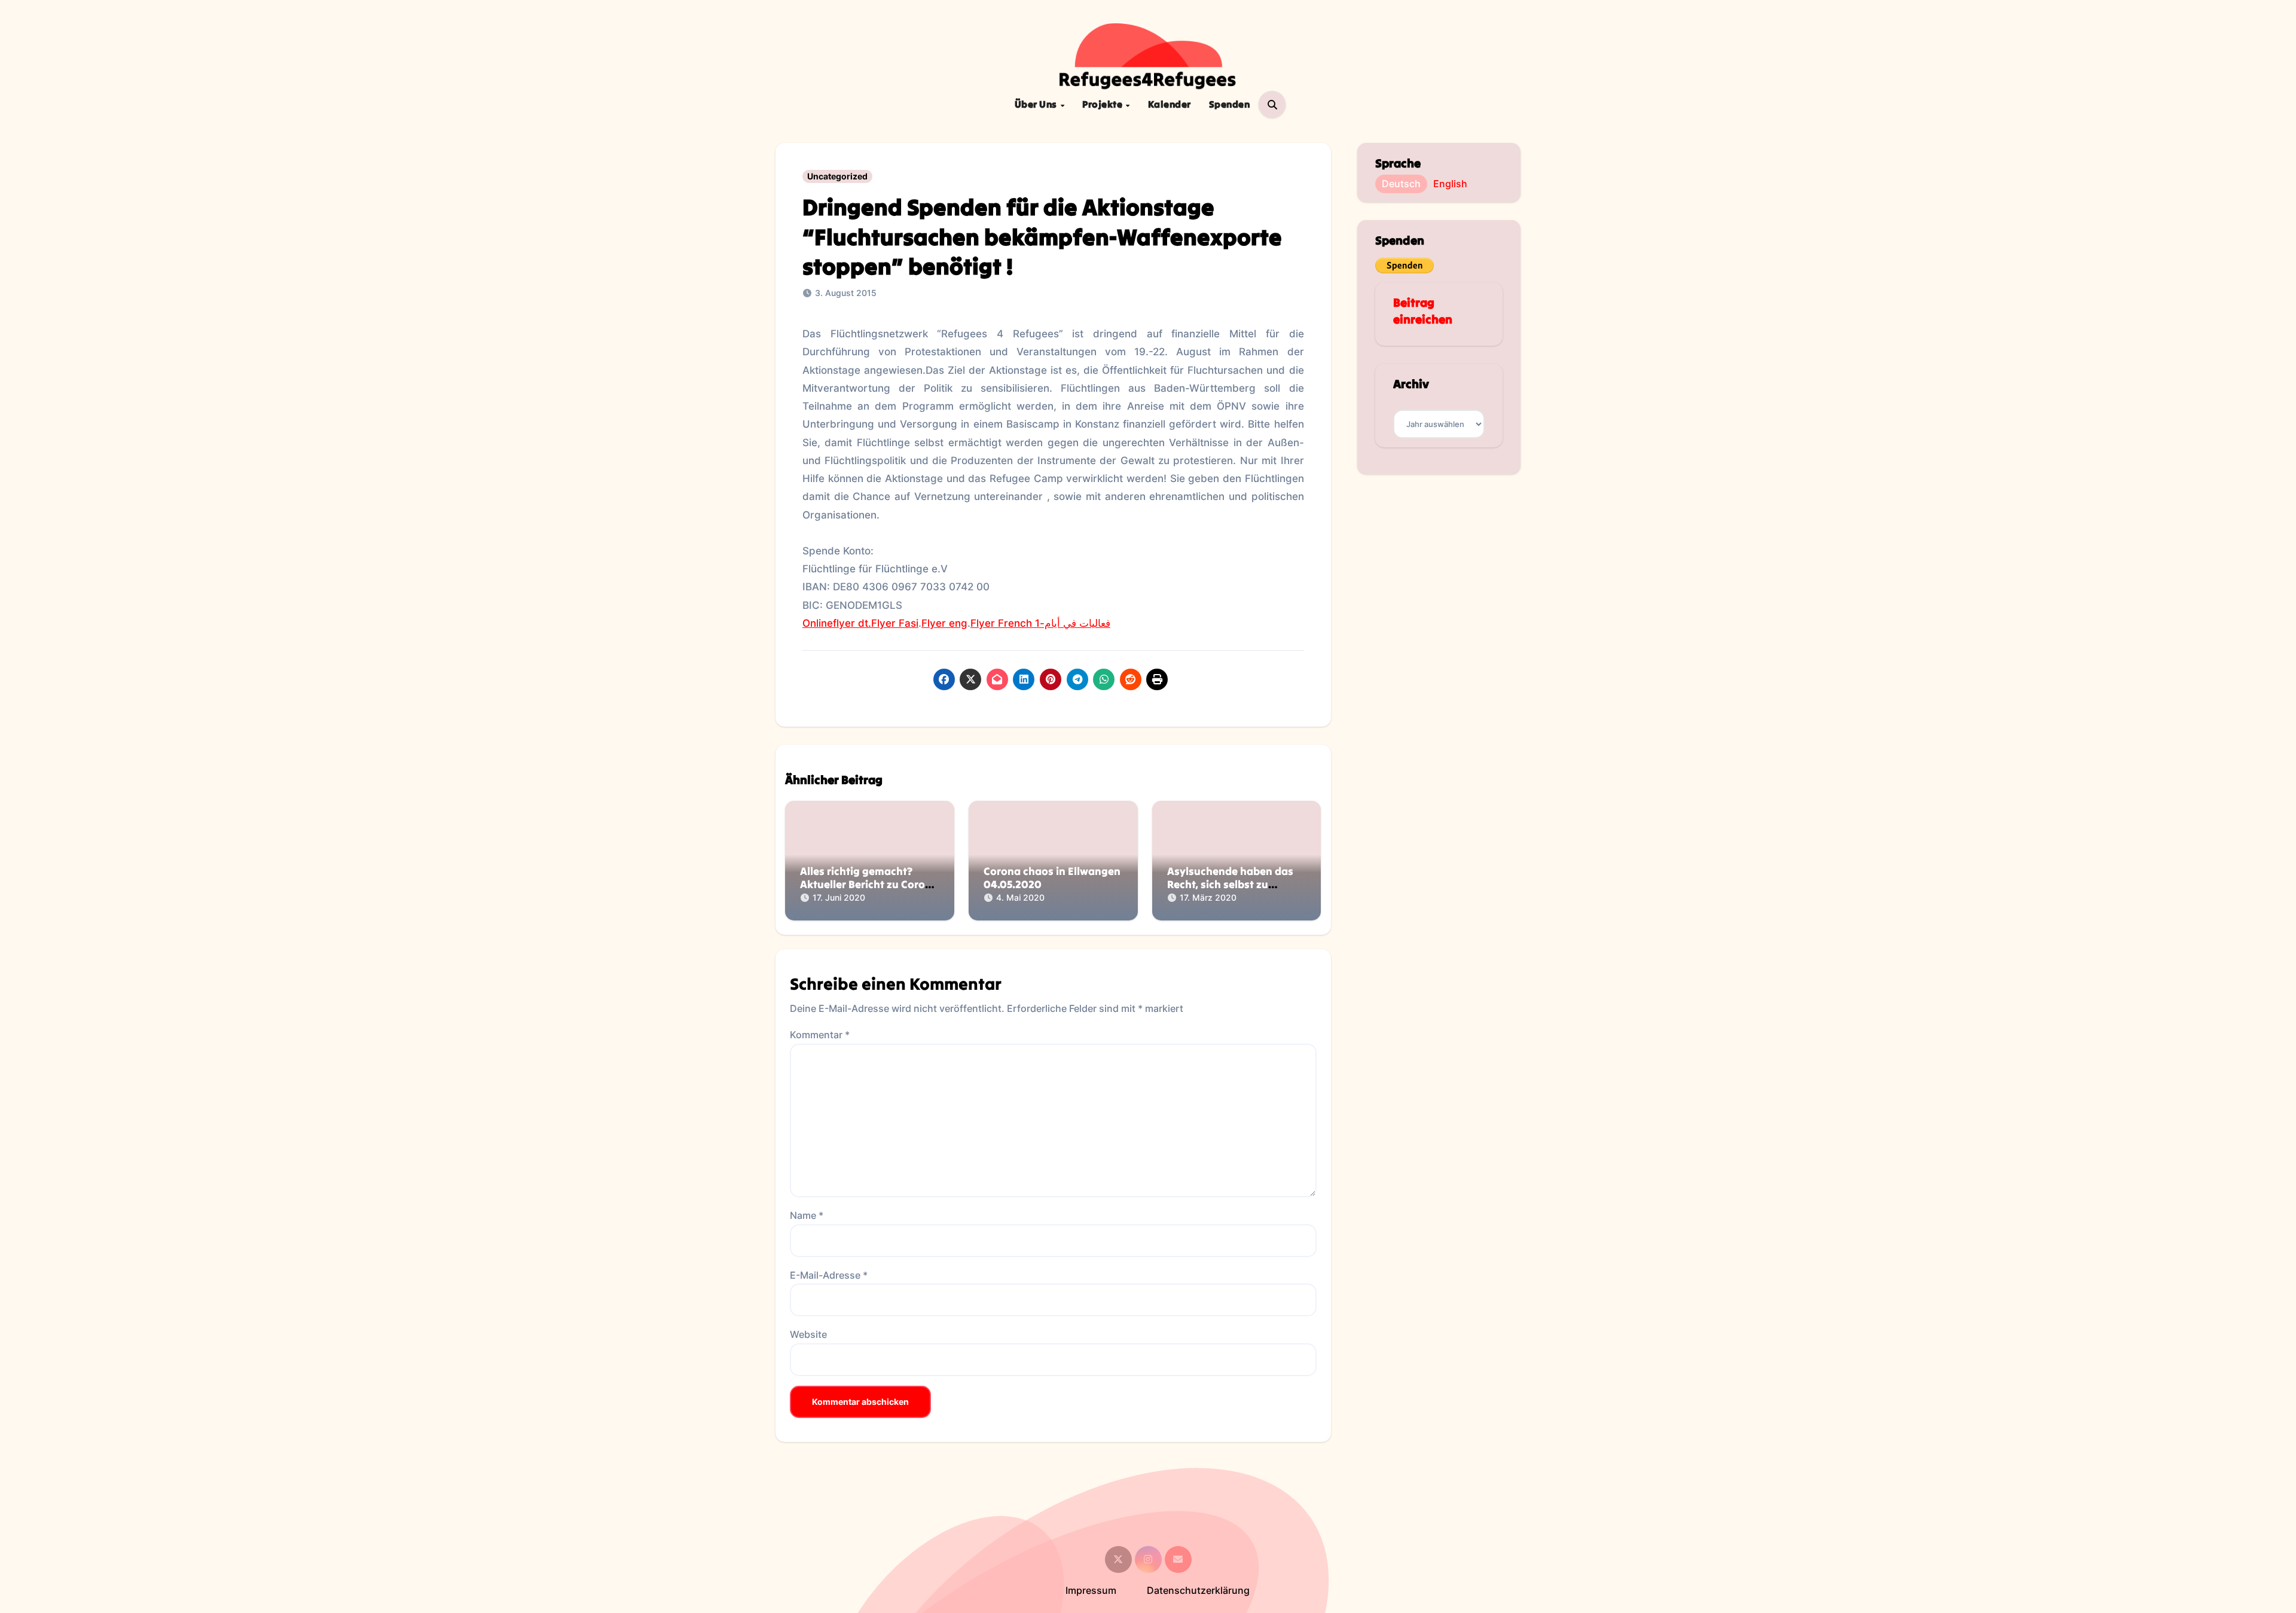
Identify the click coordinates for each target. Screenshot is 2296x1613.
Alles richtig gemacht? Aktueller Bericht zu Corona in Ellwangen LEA (869, 884)
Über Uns (1037, 104)
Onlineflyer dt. (837, 623)
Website (808, 1334)
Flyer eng (944, 623)
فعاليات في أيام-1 (1073, 623)
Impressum (1091, 1590)
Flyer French (1001, 623)
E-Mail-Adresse (829, 1275)
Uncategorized (837, 176)
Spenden (1230, 104)
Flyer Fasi (895, 623)
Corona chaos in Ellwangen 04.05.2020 (1052, 878)
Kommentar (820, 1035)
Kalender (1170, 104)
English (1450, 184)
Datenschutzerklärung (1198, 1590)
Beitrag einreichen (1423, 311)
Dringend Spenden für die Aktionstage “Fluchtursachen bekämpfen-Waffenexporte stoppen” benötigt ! (1042, 237)
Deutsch (1401, 184)
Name (807, 1215)
